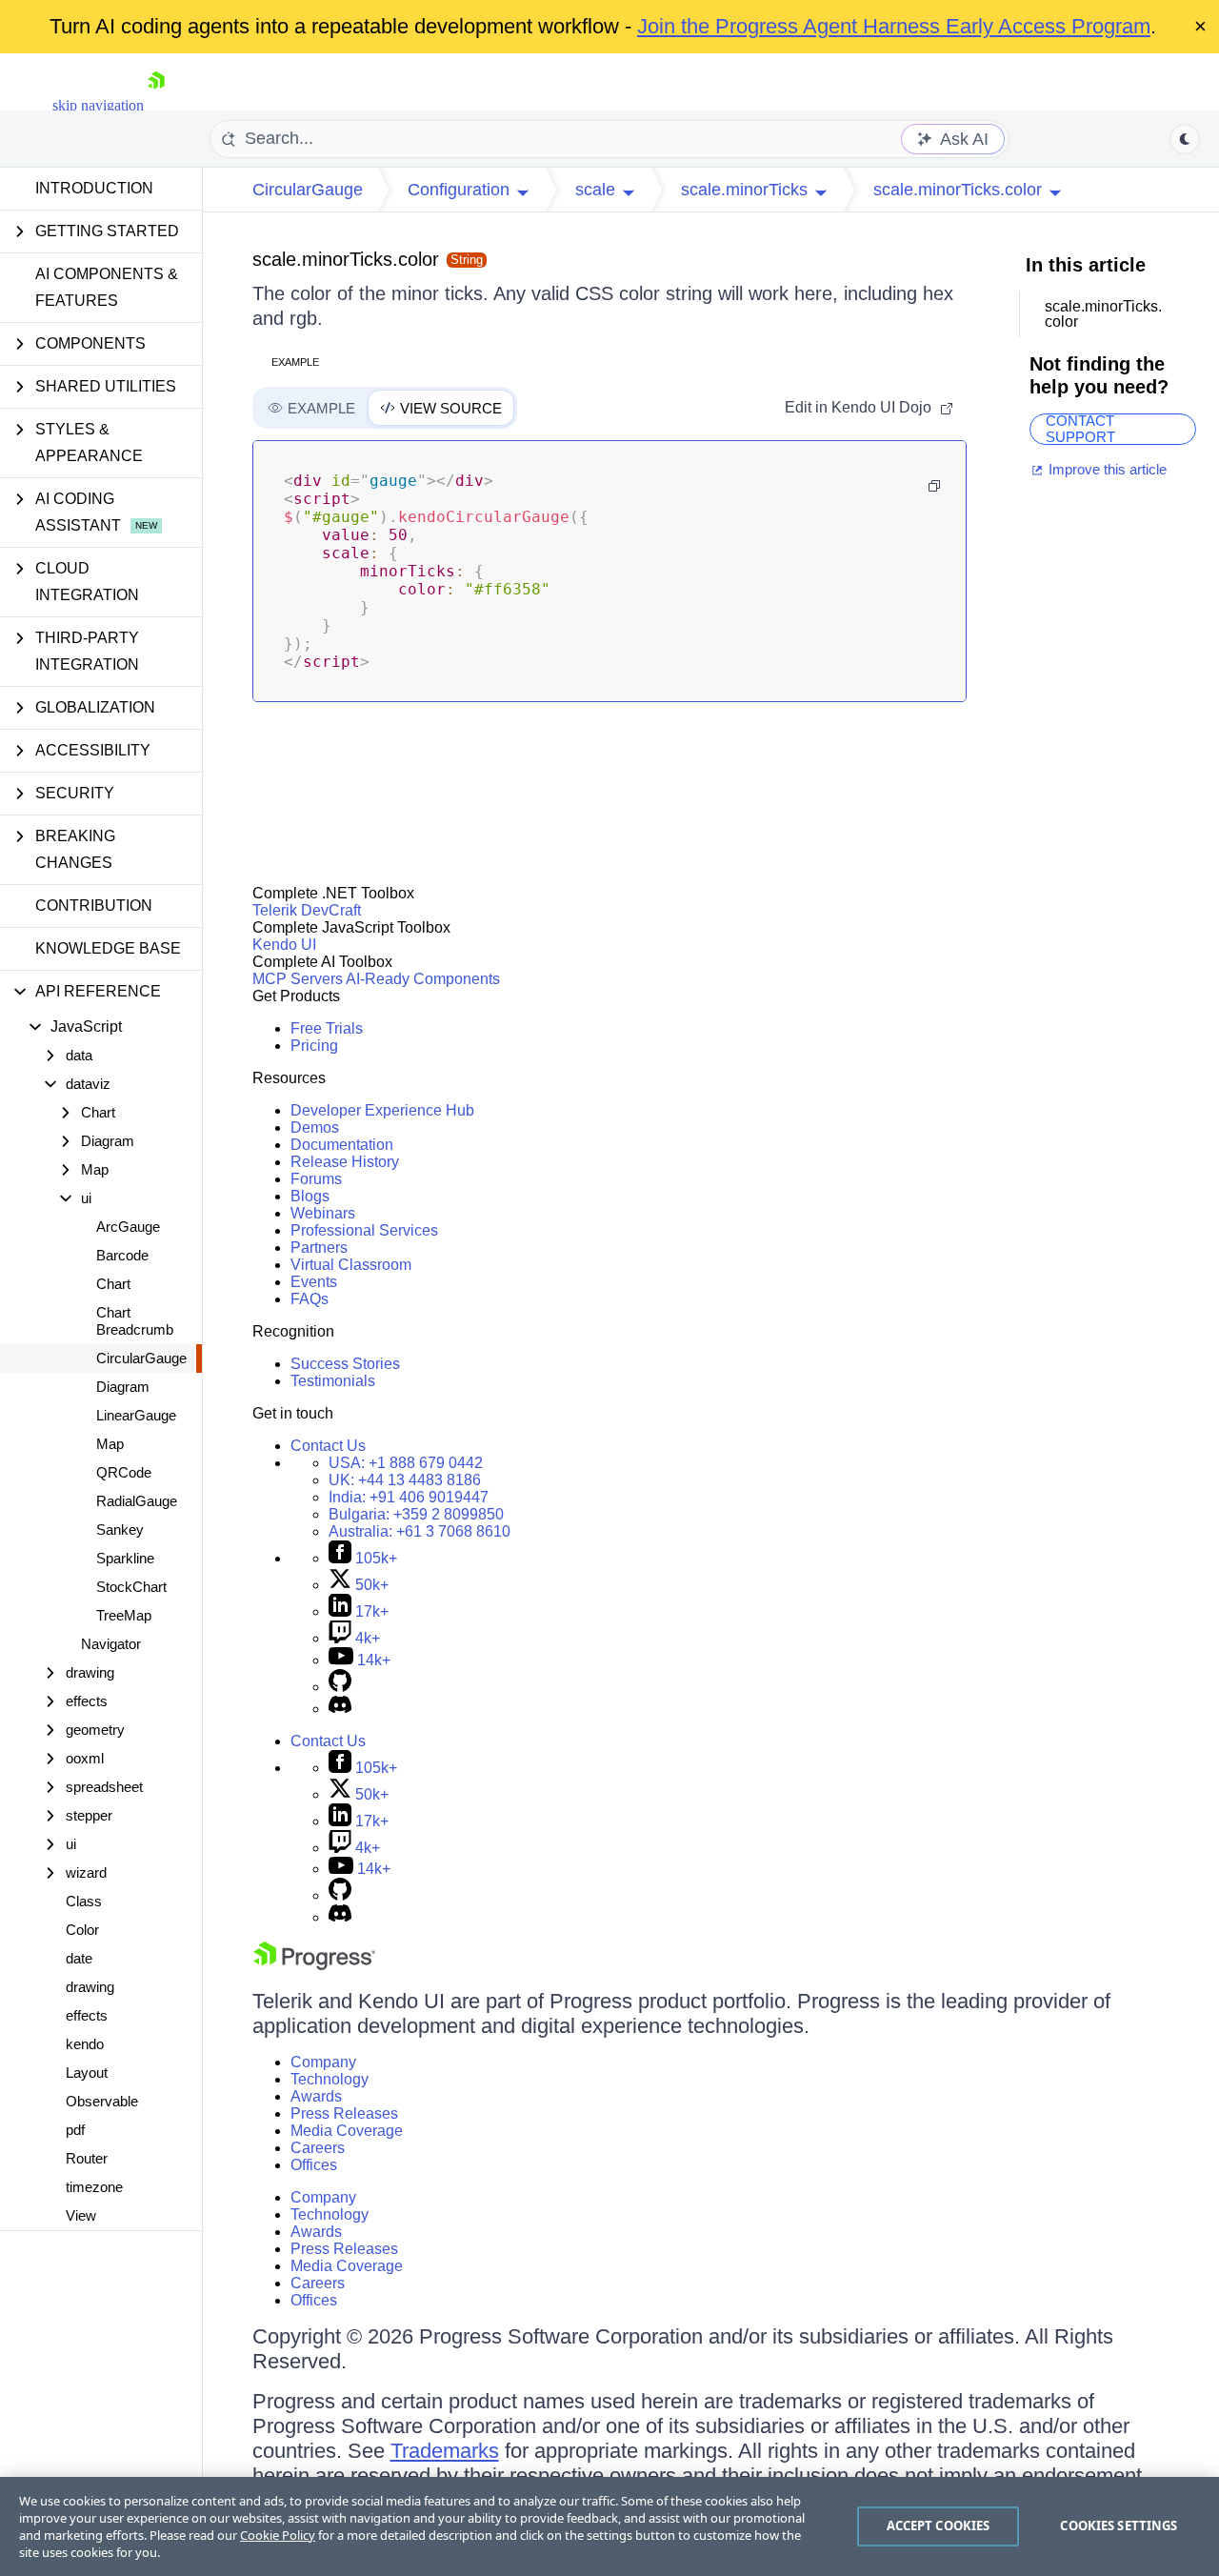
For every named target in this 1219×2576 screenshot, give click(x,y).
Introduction (94, 188)
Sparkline (125, 1558)
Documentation (342, 1145)
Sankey (120, 1529)
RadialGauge (137, 1501)
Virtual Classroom (351, 1265)
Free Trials (327, 1028)
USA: (406, 1463)
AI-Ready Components (423, 979)
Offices (314, 2165)
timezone (94, 2187)
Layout (87, 2073)
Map (110, 1444)
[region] (609, 2526)
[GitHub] (340, 1687)
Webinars (323, 1213)
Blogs (310, 1196)
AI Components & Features (107, 287)
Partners (319, 1248)
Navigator (111, 1644)
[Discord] (340, 1709)
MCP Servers (298, 979)
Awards (316, 2096)
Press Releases (344, 2113)
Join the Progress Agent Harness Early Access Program (894, 26)
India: (409, 1497)
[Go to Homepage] (156, 105)
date (79, 1958)
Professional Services (364, 1230)
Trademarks (445, 2451)
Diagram (123, 1387)
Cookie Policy (278, 2535)
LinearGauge (136, 1415)
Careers (318, 2148)
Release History (345, 1162)
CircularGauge (141, 1358)
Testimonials (333, 1381)
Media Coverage (347, 2131)
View (81, 2215)
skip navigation (98, 105)
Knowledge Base (108, 948)
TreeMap (124, 1615)
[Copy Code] (934, 486)
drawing (90, 1987)
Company (323, 2062)
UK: (405, 1480)
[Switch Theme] (1185, 139)
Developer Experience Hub (382, 1110)
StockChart (131, 1587)
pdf (75, 2130)
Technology (330, 2079)
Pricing (314, 1046)
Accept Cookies (939, 2526)
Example (295, 362)
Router (87, 2158)
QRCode (124, 1472)
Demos (315, 1127)
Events (314, 1282)
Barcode (122, 1255)
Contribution (94, 906)
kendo (85, 2044)
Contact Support (1080, 429)
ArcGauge (128, 1227)
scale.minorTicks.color (346, 259)
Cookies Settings (1119, 2526)
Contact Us (328, 1446)
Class (84, 1901)
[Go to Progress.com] (314, 1965)
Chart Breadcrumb (135, 1321)
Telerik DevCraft (307, 910)
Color (82, 1930)
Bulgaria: (416, 1514)
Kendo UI (284, 945)
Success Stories (345, 1364)
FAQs (310, 1299)
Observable (102, 2101)
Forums (316, 1179)
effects (87, 2015)
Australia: (420, 1531)
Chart (113, 1284)
